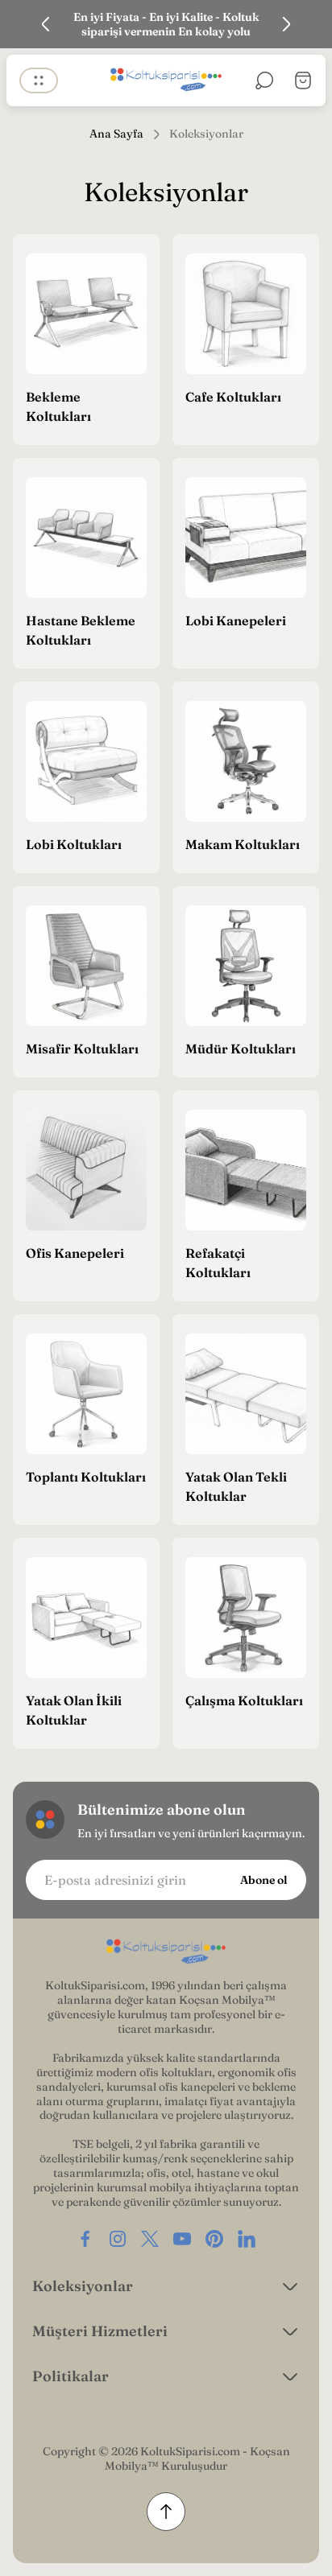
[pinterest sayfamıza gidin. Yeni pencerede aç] (214, 2239)
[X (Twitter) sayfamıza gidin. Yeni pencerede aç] (150, 2239)
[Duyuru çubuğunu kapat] (309, 24)
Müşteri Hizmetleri (100, 2331)
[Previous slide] (46, 24)
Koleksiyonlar (83, 2286)
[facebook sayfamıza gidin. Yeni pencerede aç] (85, 2239)
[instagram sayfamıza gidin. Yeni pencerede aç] (118, 2239)
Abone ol (264, 1880)
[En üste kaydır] (166, 2512)
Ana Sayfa (116, 134)
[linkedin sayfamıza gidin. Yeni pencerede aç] (247, 2239)
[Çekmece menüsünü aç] (39, 80)
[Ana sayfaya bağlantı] (166, 1952)
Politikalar (71, 2376)
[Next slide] (286, 24)
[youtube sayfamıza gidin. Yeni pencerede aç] (182, 2239)
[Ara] (264, 80)
